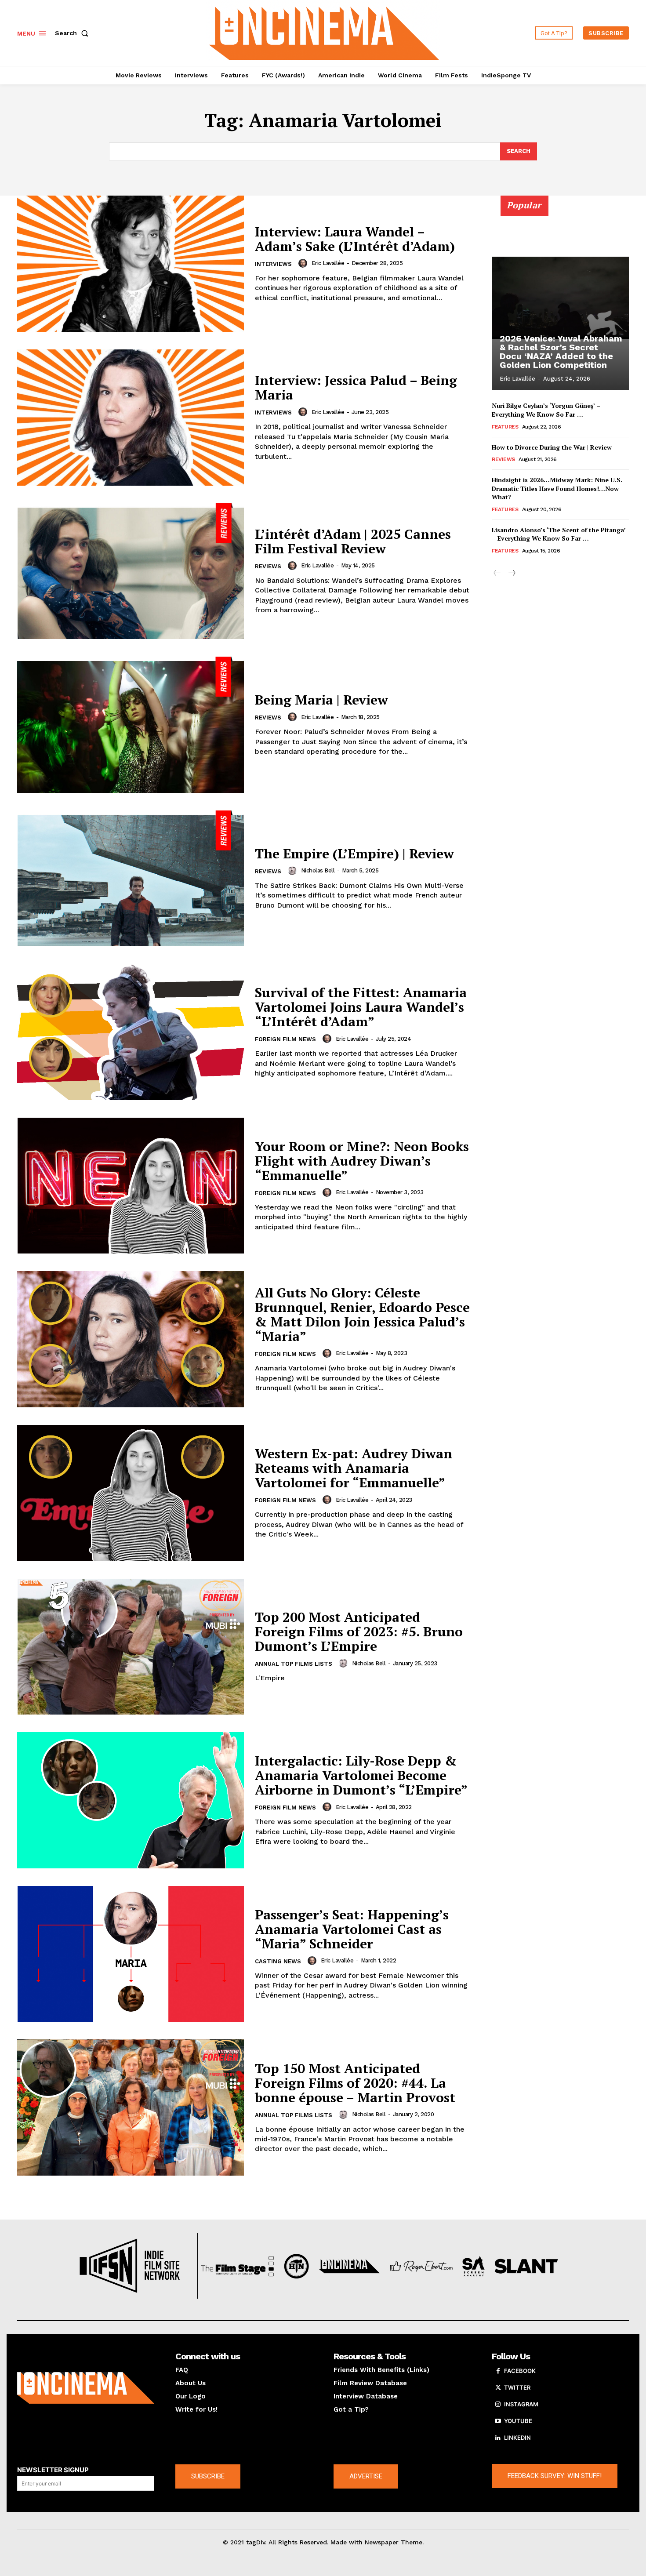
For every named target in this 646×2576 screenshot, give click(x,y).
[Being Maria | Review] (131, 725)
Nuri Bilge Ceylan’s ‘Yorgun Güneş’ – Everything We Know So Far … (546, 410)
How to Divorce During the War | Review (552, 447)
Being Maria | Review (321, 700)
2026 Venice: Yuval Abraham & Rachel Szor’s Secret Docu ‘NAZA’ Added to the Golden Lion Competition (561, 352)
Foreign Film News (285, 1039)
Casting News (278, 1961)
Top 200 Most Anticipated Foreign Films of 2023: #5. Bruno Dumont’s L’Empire (359, 1631)
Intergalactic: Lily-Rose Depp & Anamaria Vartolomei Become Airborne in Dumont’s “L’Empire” (361, 1775)
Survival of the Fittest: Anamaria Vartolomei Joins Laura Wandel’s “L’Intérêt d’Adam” (361, 1007)
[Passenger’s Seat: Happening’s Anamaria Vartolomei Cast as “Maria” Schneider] (131, 1954)
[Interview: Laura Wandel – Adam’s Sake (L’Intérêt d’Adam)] (131, 264)
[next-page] (511, 573)
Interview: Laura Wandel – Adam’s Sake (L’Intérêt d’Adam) (355, 239)
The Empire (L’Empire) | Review (354, 854)
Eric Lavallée (328, 263)
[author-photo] (304, 263)
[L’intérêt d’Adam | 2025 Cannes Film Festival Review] (131, 571)
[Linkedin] (498, 2438)
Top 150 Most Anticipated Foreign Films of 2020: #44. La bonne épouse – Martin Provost (355, 2083)
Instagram (521, 2404)
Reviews (268, 566)
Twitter (517, 2387)
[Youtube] (498, 2421)
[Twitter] (498, 2388)
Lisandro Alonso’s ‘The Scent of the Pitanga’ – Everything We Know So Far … (559, 534)
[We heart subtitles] (324, 32)
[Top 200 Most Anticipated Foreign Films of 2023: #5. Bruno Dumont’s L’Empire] (131, 1647)
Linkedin (517, 2438)
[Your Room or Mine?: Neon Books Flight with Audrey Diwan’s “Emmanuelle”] (131, 1186)
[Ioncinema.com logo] (86, 2388)
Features (505, 427)
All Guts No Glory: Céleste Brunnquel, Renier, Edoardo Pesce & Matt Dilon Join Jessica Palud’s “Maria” (362, 1314)
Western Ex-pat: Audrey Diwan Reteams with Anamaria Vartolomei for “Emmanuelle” (354, 1468)
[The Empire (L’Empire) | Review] (131, 879)
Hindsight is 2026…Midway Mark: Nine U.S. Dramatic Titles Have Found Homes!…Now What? (557, 488)
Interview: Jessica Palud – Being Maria (356, 387)
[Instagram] (498, 2405)
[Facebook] (498, 2371)
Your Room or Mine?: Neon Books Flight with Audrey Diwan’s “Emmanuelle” (362, 1161)
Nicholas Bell (318, 870)
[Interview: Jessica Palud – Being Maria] (131, 418)
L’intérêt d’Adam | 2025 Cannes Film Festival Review (353, 541)
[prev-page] (497, 573)
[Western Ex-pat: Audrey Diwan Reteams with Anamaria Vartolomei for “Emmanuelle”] (131, 1493)
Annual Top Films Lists (294, 1664)
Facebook (520, 2371)
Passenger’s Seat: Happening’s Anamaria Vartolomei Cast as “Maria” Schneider (352, 1929)
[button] (73, 33)
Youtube (518, 2421)
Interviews (273, 264)
